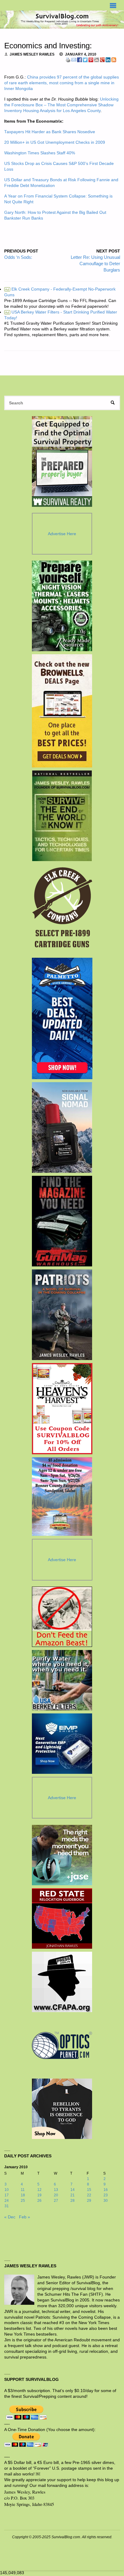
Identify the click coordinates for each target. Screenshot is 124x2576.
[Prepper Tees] (62, 2109)
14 (73, 2190)
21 (73, 2195)
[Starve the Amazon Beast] (62, 1617)
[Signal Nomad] (62, 1127)
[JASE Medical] (62, 1855)
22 (89, 2195)
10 (7, 2190)
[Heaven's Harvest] (62, 1409)
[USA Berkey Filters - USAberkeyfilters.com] (62, 1680)
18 (23, 2195)
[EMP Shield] (62, 1744)
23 (106, 2195)
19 (39, 2195)
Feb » (25, 2217)
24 (7, 2201)
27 (56, 2201)
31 (7, 2206)
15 (89, 2190)
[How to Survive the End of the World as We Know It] (62, 816)
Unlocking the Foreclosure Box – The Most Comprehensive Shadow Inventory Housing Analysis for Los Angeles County (61, 105)
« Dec (10, 2217)
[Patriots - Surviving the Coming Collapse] (62, 1315)
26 (39, 2201)
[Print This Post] (68, 60)
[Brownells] (62, 711)
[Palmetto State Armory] (62, 1018)
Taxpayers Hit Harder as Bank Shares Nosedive (50, 132)
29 (89, 2201)
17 (7, 2195)
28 (73, 2201)
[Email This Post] (74, 60)
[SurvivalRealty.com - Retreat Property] (62, 461)
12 (39, 2190)
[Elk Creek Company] (62, 909)
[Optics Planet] (62, 2045)
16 (106, 2190)
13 (56, 2190)
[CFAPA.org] (62, 1982)
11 (23, 2190)
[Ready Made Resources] (62, 606)
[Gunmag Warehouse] (62, 1221)
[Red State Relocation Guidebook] (62, 1918)
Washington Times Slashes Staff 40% (40, 153)
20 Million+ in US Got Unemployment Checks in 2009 (55, 142)
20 (56, 2195)
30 (106, 2201)
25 (23, 2201)
